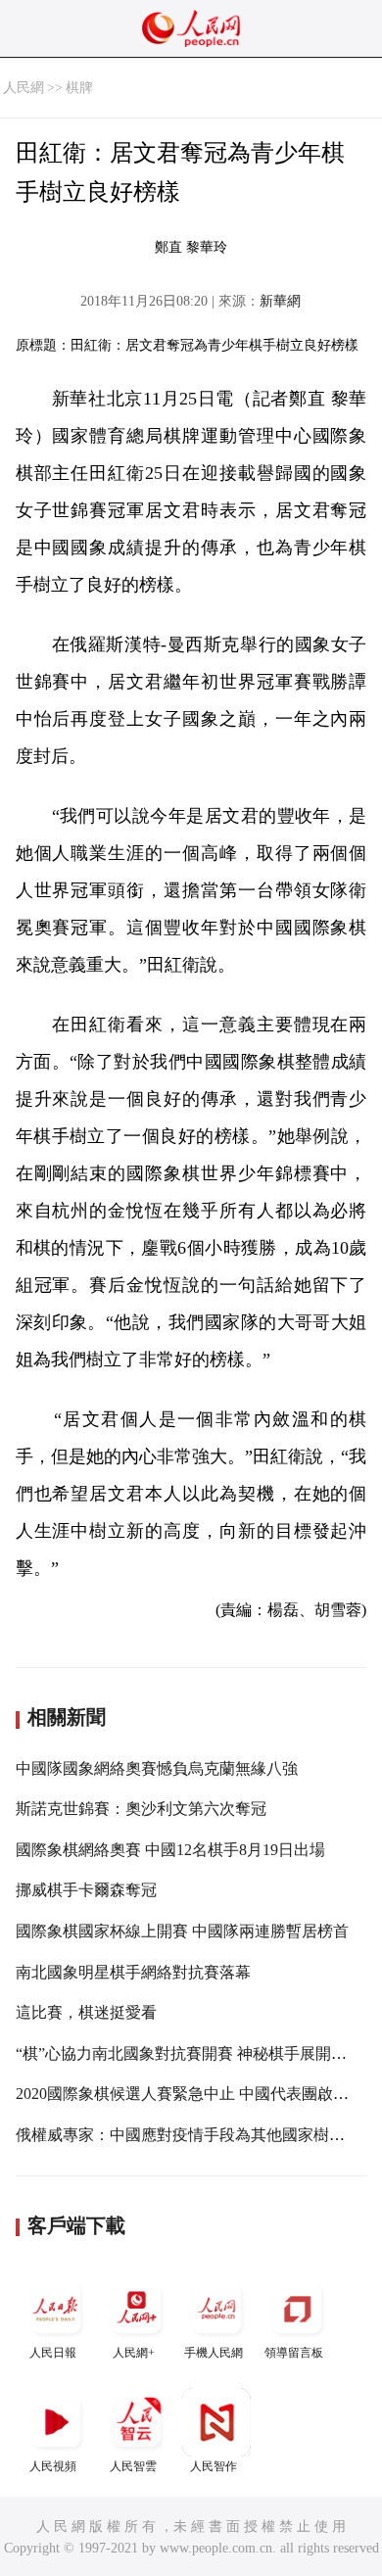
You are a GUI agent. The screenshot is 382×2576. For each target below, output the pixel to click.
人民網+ (134, 2353)
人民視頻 (53, 2466)
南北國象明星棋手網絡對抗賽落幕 (133, 1972)
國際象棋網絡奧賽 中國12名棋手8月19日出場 (170, 1850)
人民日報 (53, 2353)
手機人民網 (214, 2353)
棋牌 (79, 88)
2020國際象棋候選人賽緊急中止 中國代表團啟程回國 (198, 2094)
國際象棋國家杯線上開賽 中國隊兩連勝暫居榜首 (182, 1931)
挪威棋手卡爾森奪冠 (86, 1890)
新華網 (280, 301)
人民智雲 (133, 2466)
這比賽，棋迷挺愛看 (86, 2012)
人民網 (24, 88)
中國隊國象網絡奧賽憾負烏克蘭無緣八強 (157, 1768)
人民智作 (214, 2466)
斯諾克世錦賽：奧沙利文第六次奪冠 (141, 1809)
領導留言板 (294, 2353)
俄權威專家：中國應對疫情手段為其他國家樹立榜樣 (196, 2135)
